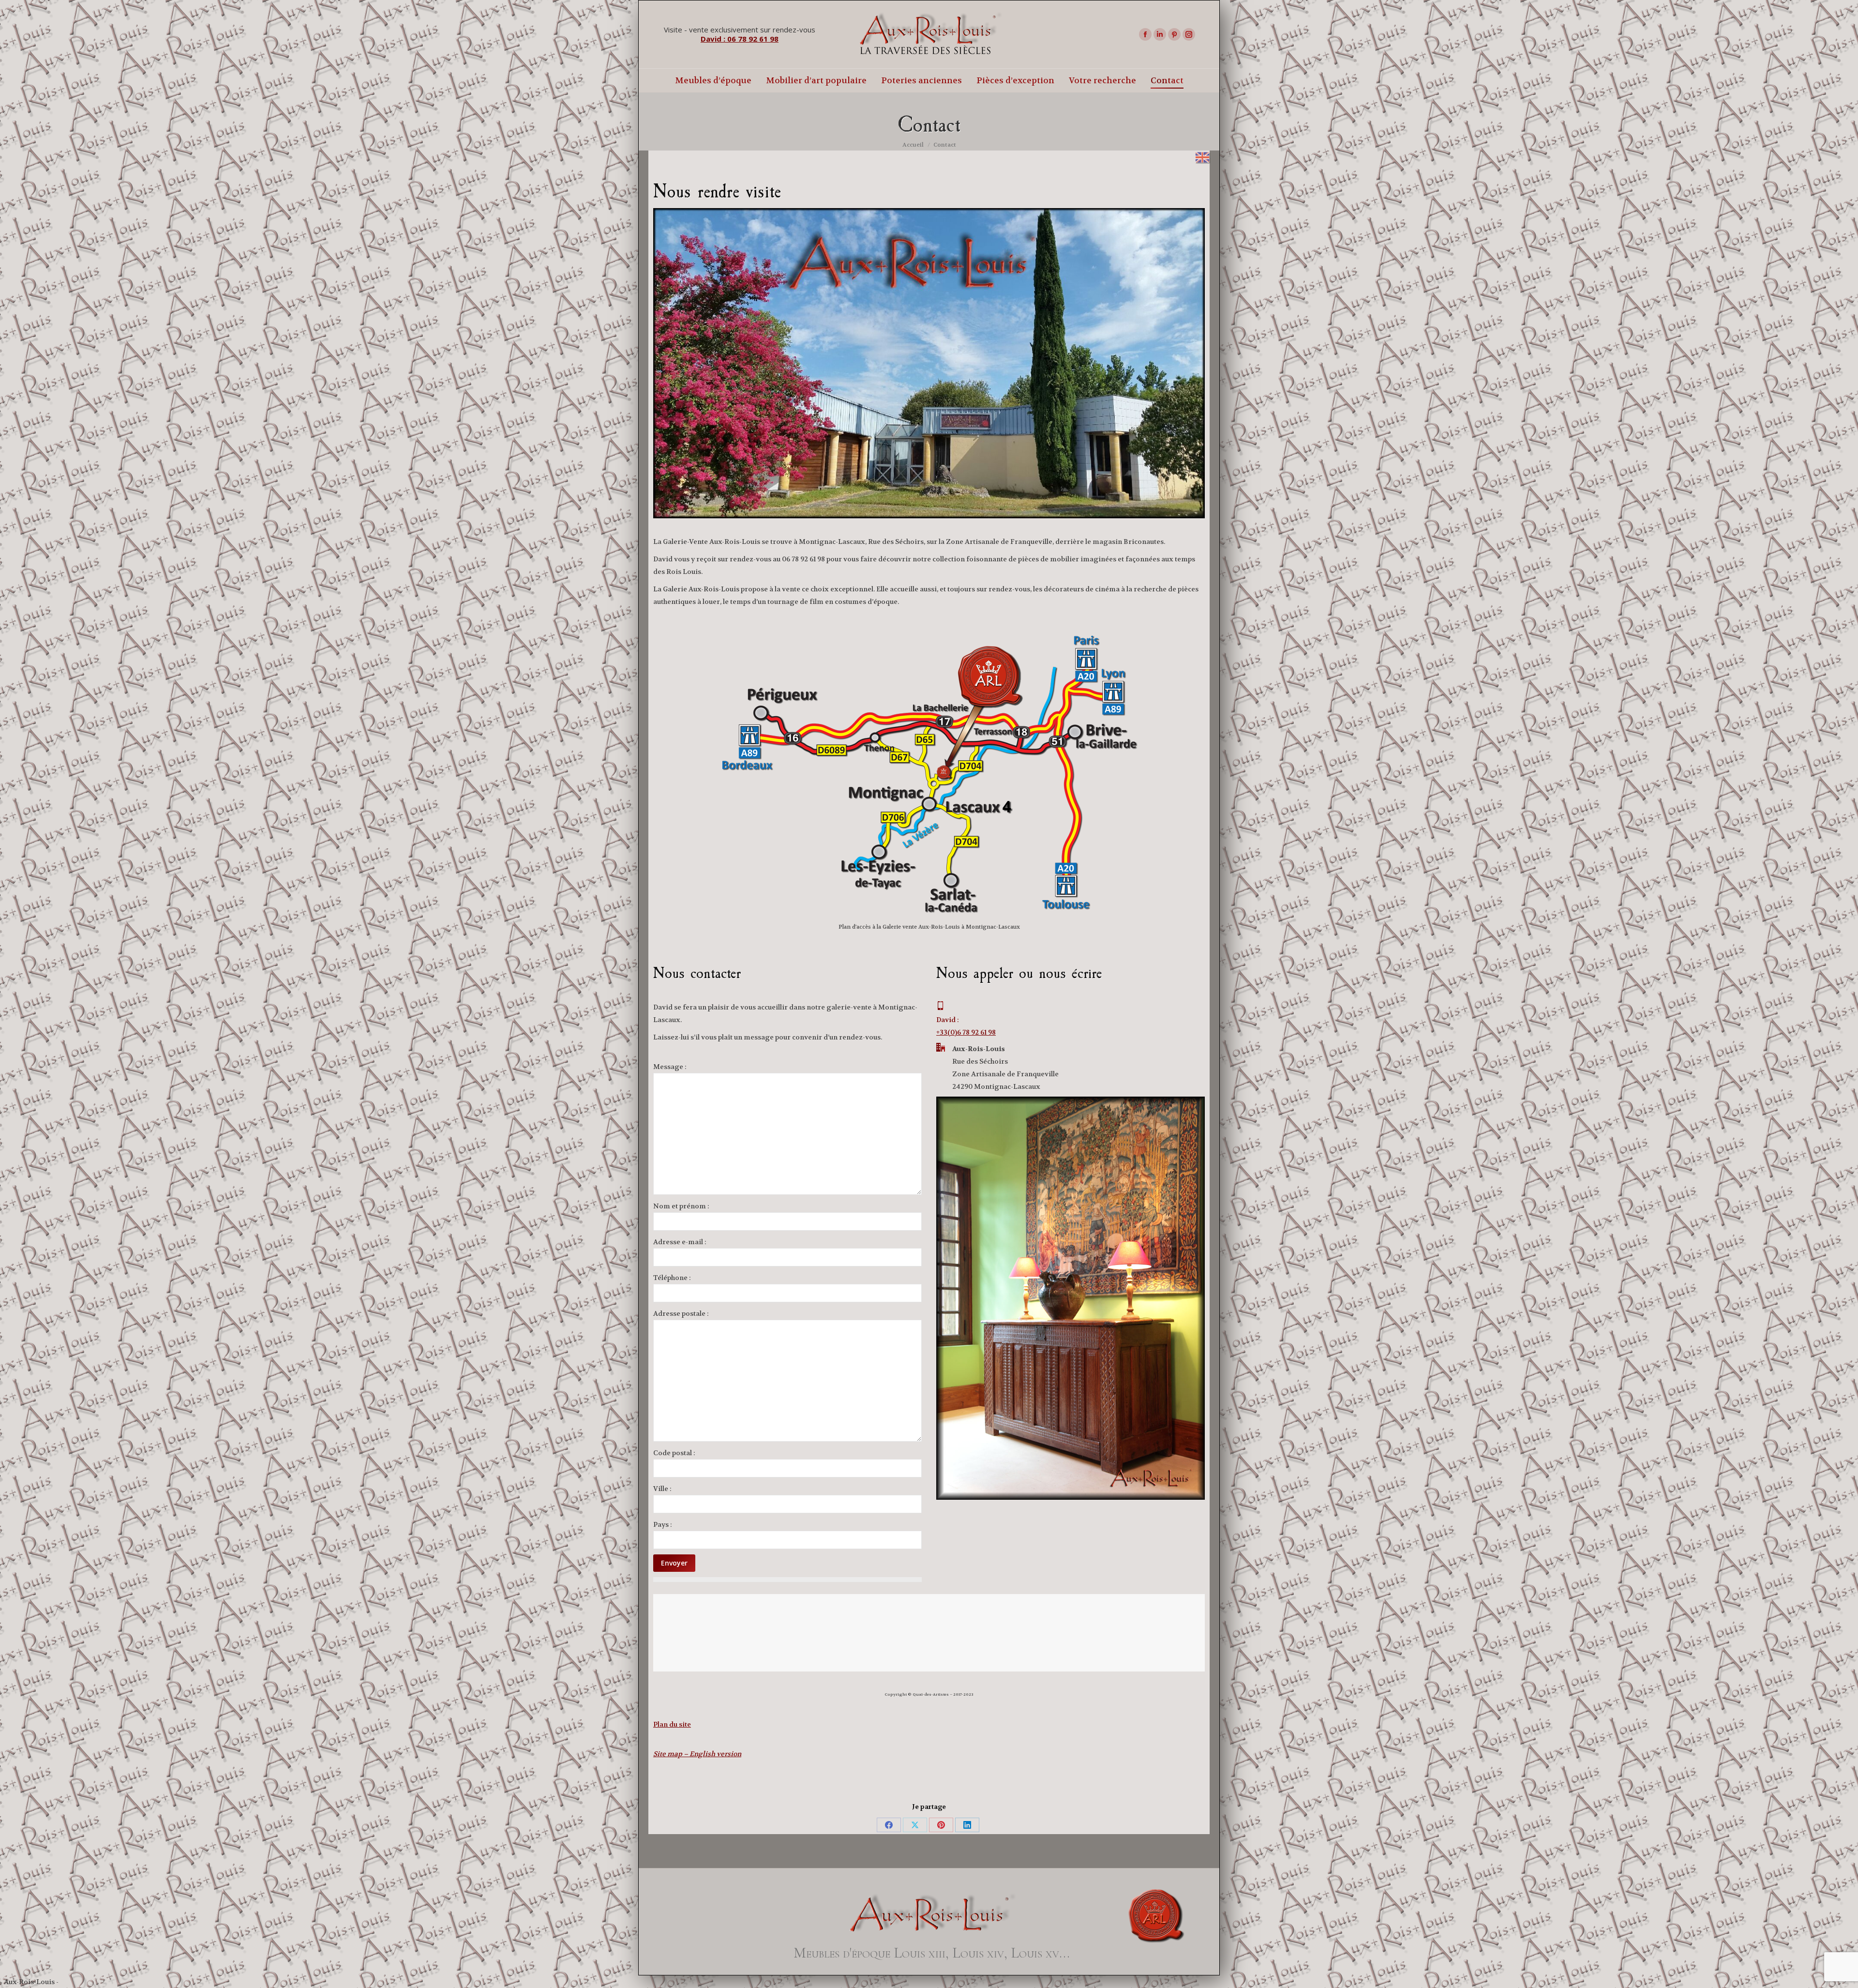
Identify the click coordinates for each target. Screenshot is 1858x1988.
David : (948, 1020)
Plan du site (672, 1724)
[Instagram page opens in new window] (1189, 34)
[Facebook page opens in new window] (1145, 34)
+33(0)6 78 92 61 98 (966, 1032)
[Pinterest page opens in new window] (1174, 34)
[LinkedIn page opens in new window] (1160, 34)
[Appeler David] (966, 1007)
